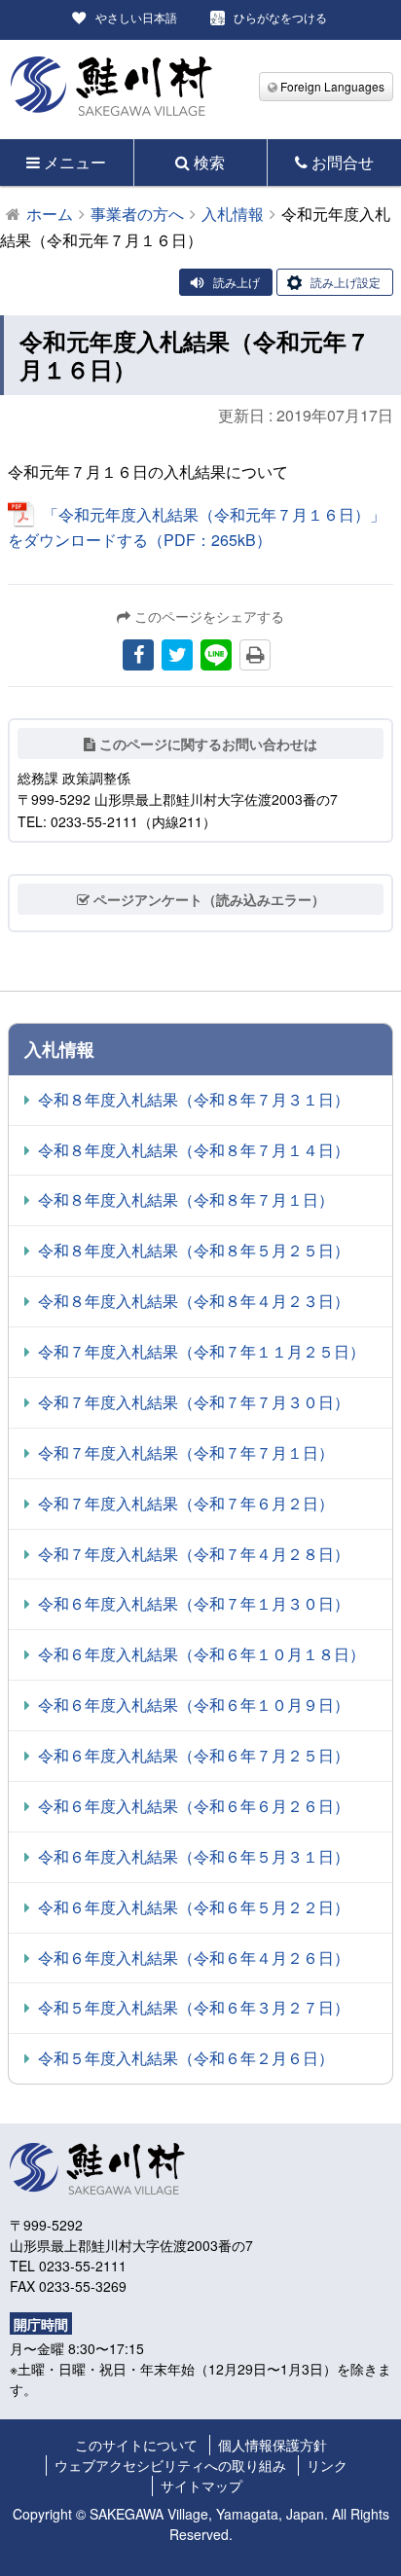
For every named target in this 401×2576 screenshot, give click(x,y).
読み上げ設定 (346, 282)
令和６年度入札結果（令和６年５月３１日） (194, 1856)
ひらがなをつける (280, 17)
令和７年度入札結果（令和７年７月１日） (186, 1452)
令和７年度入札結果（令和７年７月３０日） (194, 1402)
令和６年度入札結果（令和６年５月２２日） (194, 1907)
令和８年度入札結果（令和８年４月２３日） (194, 1301)
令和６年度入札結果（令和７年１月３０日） (194, 1603)
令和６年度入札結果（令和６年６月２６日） (194, 1806)
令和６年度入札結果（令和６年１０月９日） (194, 1705)
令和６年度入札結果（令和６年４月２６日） (194, 1958)
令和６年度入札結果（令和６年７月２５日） (194, 1755)
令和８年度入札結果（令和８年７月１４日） (194, 1150)
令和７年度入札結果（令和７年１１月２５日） (201, 1351)
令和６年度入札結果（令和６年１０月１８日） (201, 1654)
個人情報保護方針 (273, 2445)
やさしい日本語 (136, 17)
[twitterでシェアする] (177, 655)
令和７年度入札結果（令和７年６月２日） (186, 1503)
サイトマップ (201, 2485)
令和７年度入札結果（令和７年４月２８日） (194, 1554)
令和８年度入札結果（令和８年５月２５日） (194, 1250)
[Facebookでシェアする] (138, 655)
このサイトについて (136, 2445)
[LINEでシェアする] (216, 655)
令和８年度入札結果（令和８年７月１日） (186, 1199)
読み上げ (237, 282)
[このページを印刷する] (255, 655)
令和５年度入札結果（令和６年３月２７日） (194, 2007)
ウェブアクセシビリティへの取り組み (170, 2465)
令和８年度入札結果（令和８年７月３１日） (194, 1099)
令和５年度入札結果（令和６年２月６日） (186, 2058)
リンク (327, 2465)
